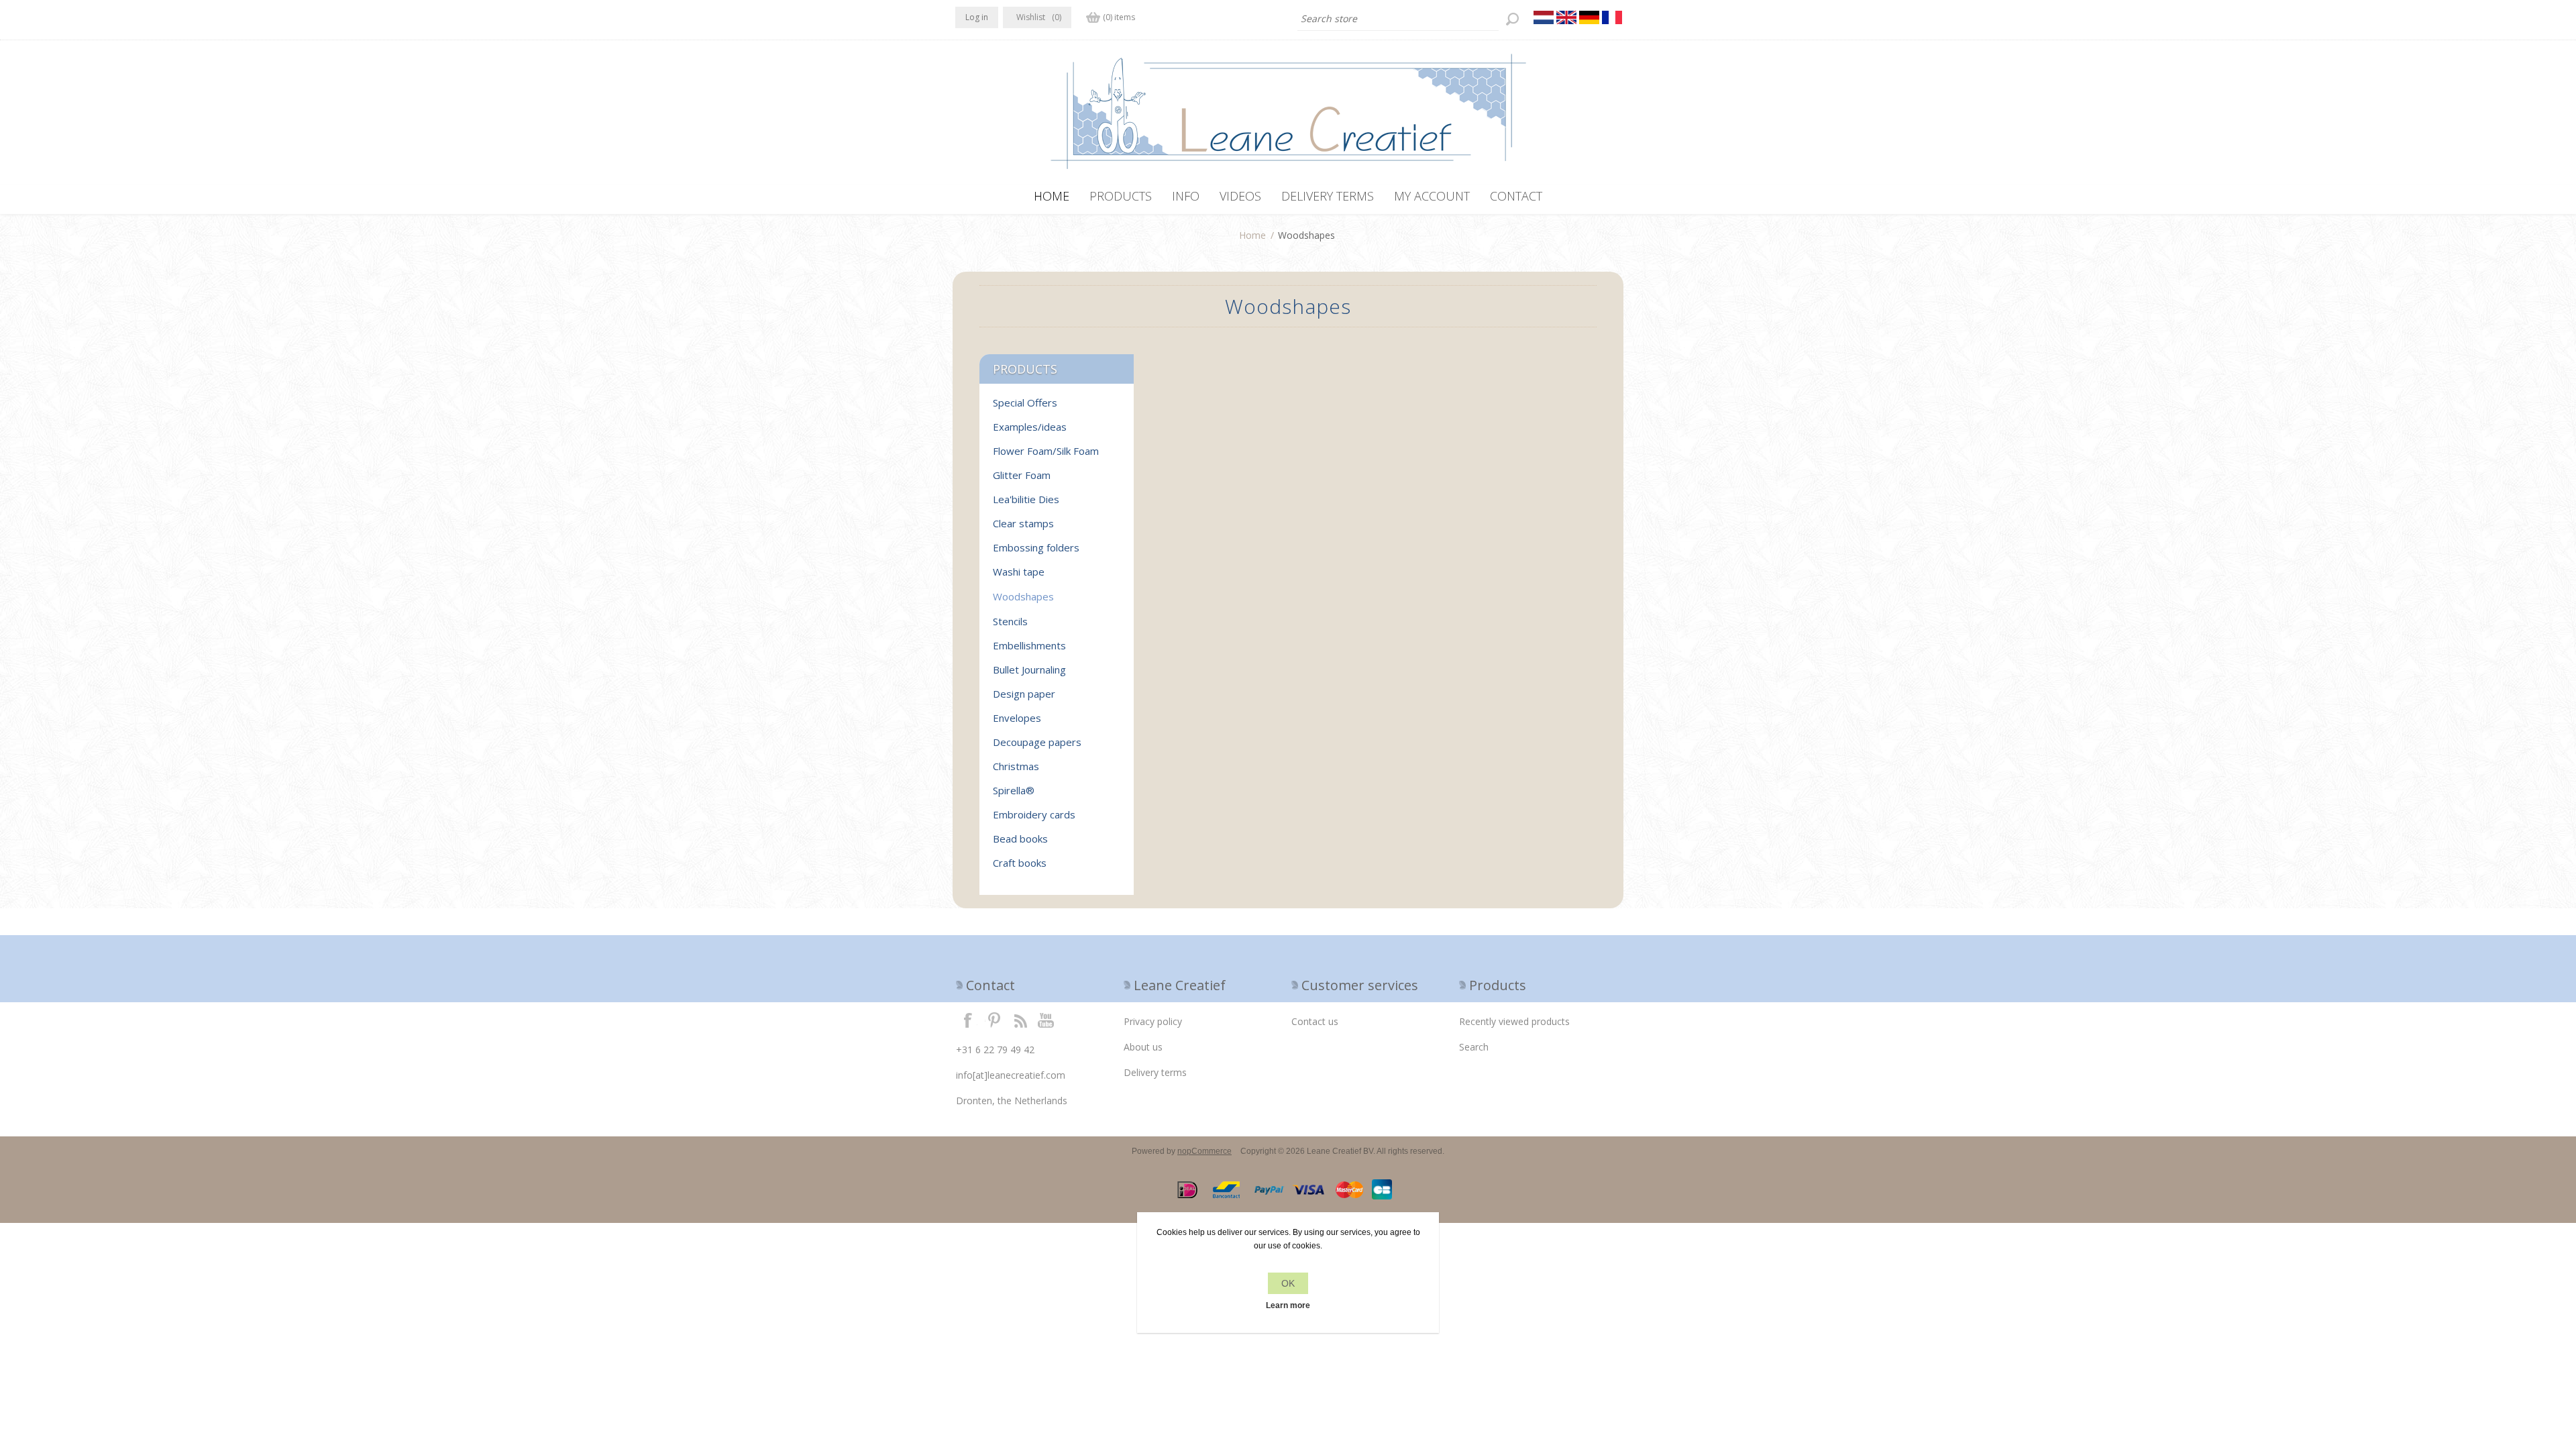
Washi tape (1019, 572)
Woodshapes (1023, 596)
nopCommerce (1204, 1151)
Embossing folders (1036, 547)
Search (1474, 1047)
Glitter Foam (1022, 475)
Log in (977, 17)
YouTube (1046, 1020)
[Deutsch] (1589, 17)
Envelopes (1017, 718)
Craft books (1020, 863)
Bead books (1020, 839)
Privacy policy (1153, 1021)
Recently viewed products (1514, 1021)
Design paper (1024, 694)
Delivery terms (1155, 1072)
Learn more (1288, 1305)
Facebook (968, 1020)
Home (1252, 235)
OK (1288, 1283)
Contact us (1315, 1021)
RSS (1020, 1020)
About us (1143, 1047)
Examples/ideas (1030, 427)
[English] (1566, 17)
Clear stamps (1023, 523)
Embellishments (1029, 645)
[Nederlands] (1544, 17)
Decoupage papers (1037, 742)
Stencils (1010, 621)
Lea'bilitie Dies (1026, 499)
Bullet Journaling (1029, 669)
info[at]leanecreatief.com (1011, 1075)
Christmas (1016, 766)
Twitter (994, 1020)
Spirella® (1014, 790)
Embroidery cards (1034, 814)
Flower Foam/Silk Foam (1046, 451)
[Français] (1612, 17)
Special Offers (1025, 402)
